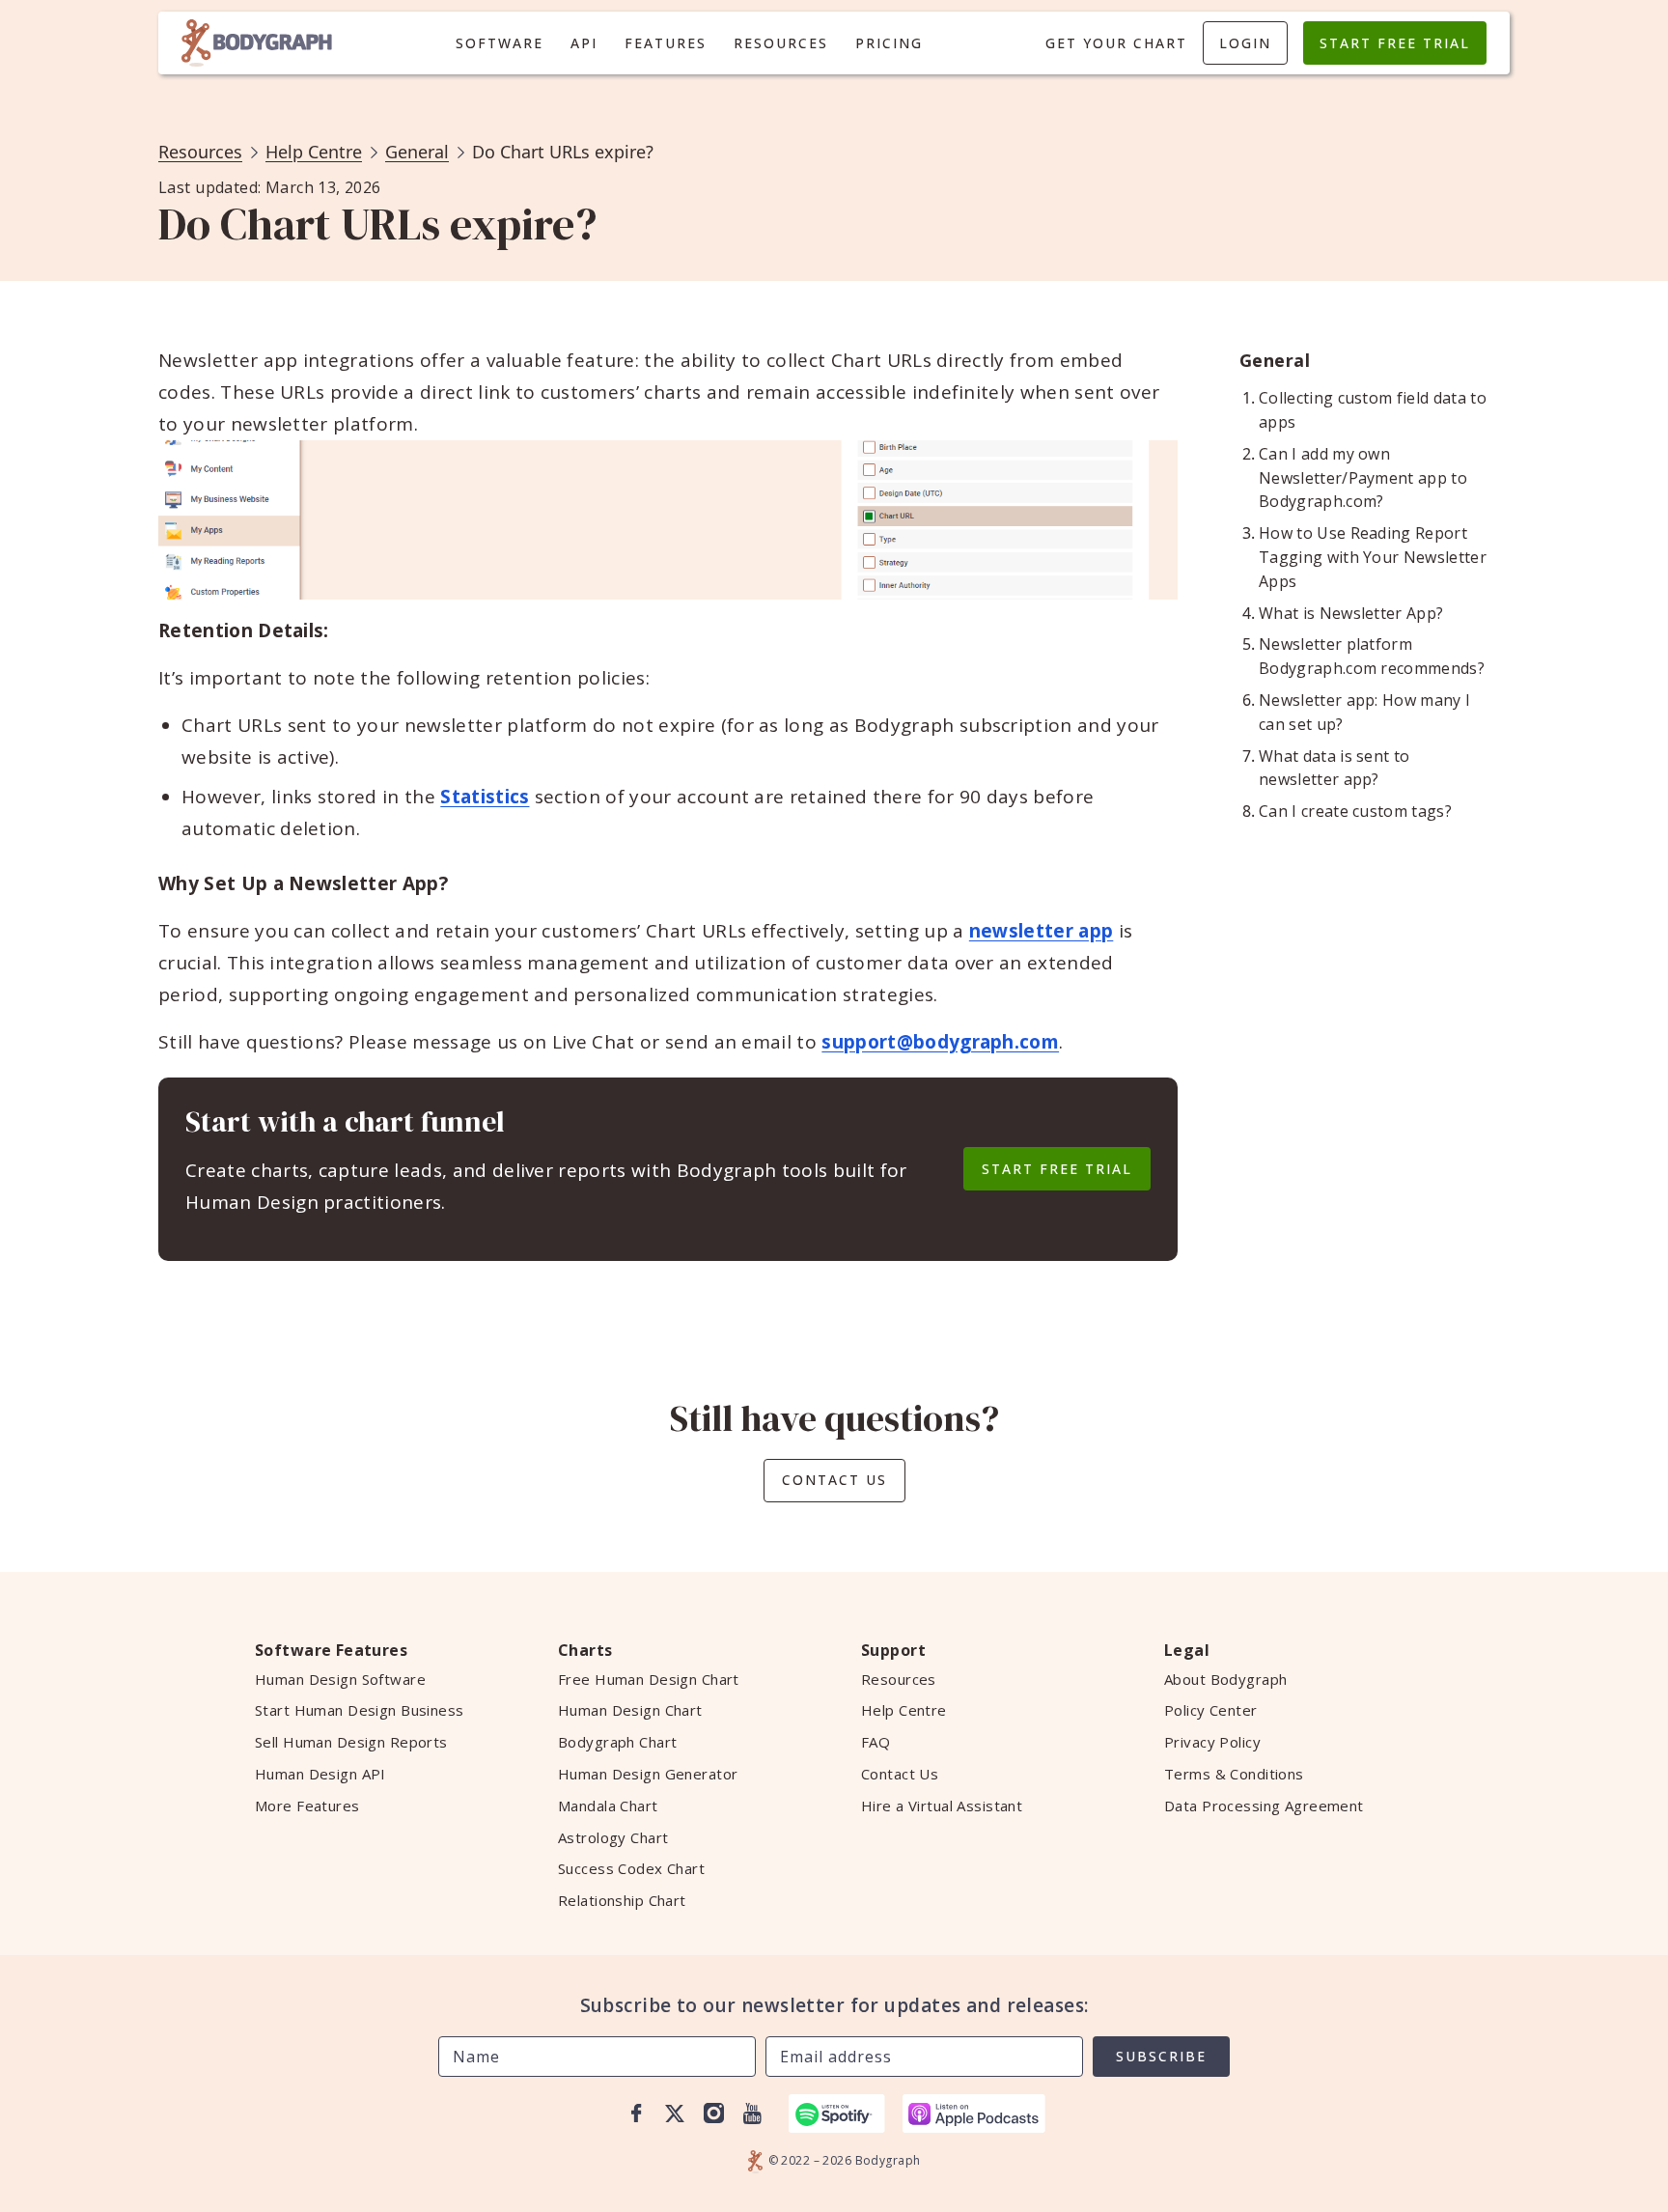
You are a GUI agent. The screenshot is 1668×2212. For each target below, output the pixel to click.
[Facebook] (636, 2114)
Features (666, 43)
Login (1245, 43)
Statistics (485, 797)
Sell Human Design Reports (351, 1742)
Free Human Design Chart (649, 1679)
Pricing (889, 43)
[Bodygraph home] (257, 43)
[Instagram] (713, 2114)
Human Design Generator (648, 1774)
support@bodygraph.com (940, 1042)
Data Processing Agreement (1264, 1806)
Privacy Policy (1212, 1742)
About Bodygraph (1225, 1679)
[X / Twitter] (675, 2114)
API (584, 43)
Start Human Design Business (360, 1710)
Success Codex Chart (631, 1868)
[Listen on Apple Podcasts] (974, 2114)
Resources (781, 43)
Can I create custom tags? (1355, 811)
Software (500, 43)
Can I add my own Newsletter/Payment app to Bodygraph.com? (1363, 478)
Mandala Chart (608, 1806)
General (417, 152)
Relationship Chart (622, 1900)
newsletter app (1041, 931)
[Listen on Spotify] (837, 2114)
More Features (307, 1806)
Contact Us (834, 1480)
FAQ (876, 1742)
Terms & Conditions (1234, 1774)
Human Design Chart (630, 1710)
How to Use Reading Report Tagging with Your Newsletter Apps (1373, 557)
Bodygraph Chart (617, 1742)
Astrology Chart (613, 1837)
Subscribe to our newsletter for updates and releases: (834, 2006)
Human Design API (320, 1774)
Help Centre (314, 152)
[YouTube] (752, 2114)
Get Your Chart (1116, 43)
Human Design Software (340, 1679)
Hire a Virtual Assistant (942, 1806)
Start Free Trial (1395, 43)
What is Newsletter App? (1351, 613)
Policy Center (1211, 1710)
